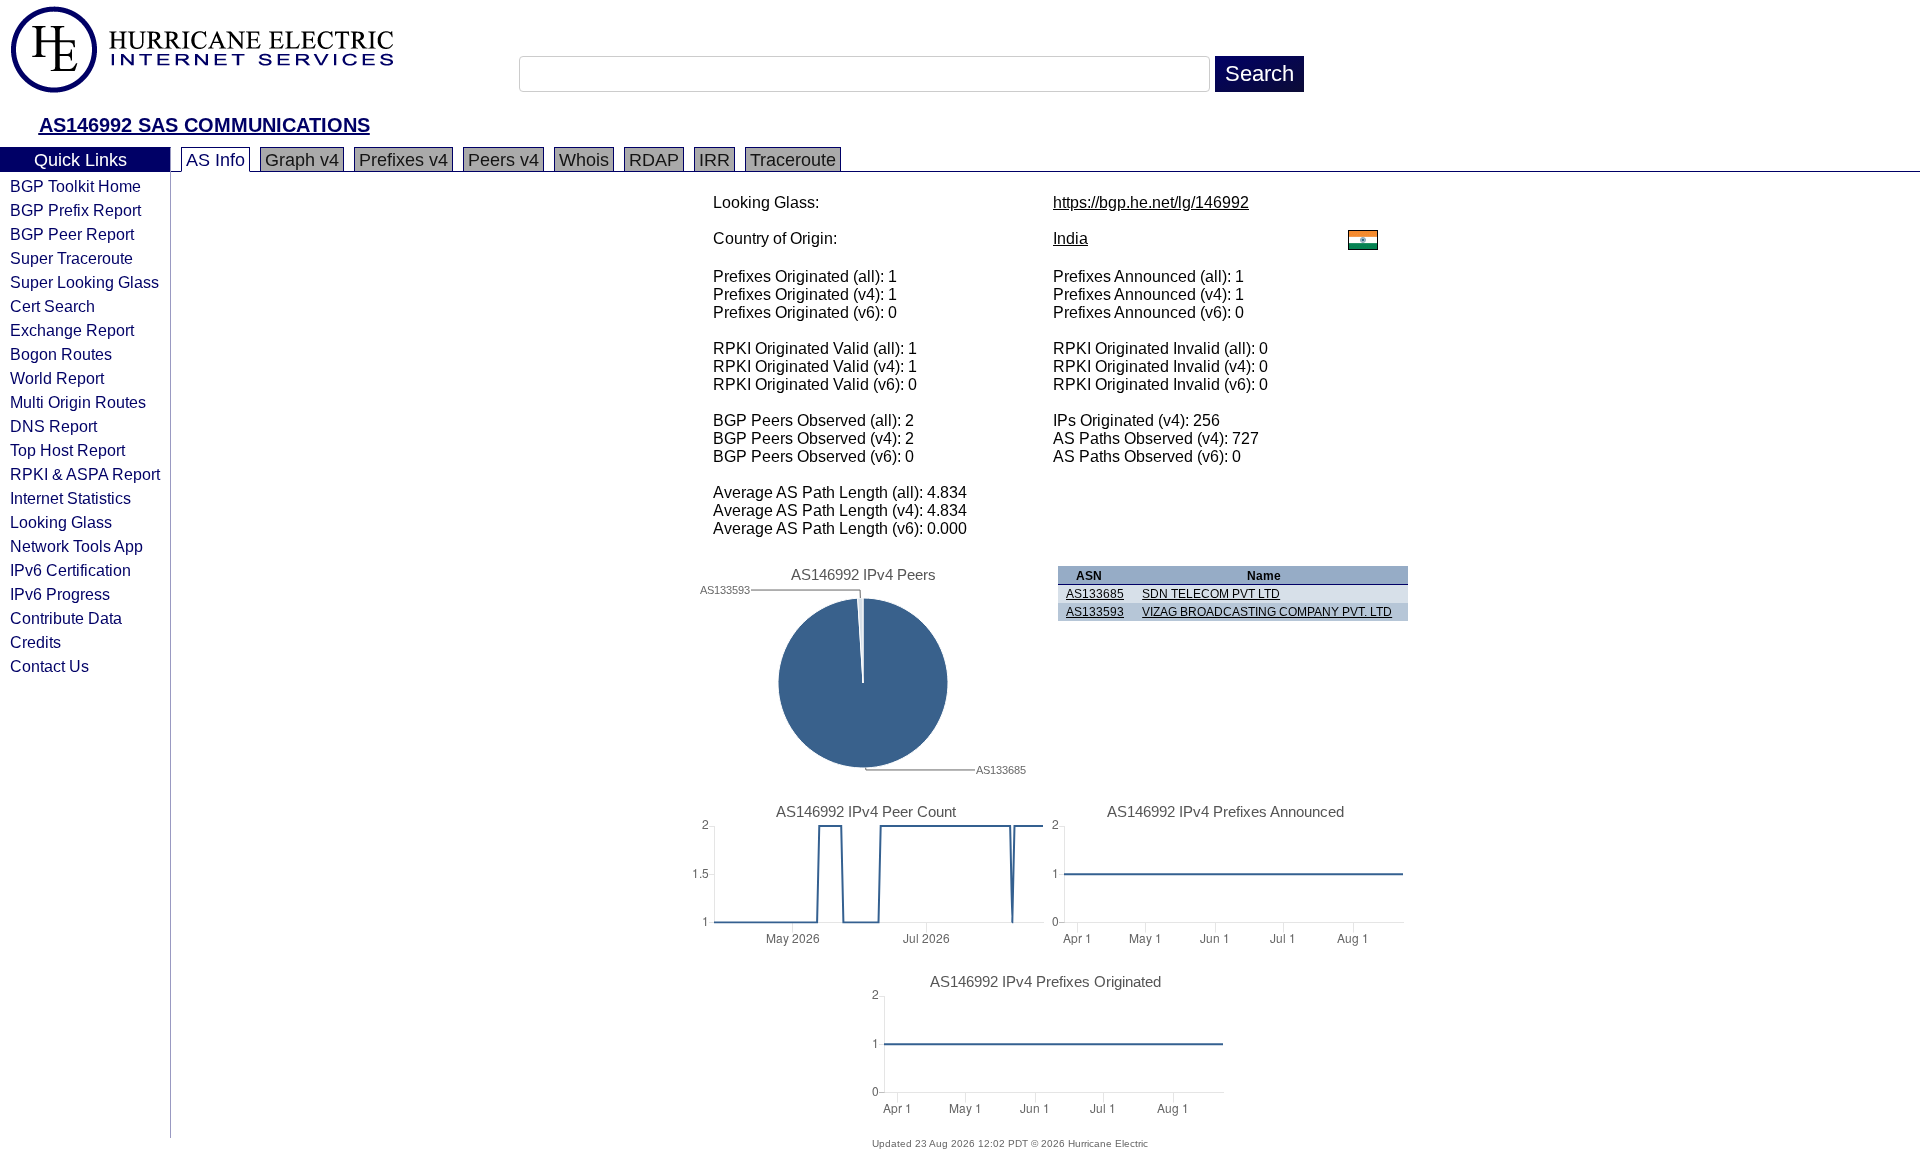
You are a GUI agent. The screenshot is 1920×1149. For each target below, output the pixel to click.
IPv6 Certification (70, 570)
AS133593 (1095, 612)
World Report (57, 378)
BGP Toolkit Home (75, 186)
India (1070, 238)
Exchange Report (72, 330)
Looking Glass (61, 522)
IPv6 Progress (60, 594)
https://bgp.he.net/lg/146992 (1151, 202)
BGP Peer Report (72, 234)
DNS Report (53, 426)
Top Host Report (67, 450)
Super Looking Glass (84, 282)
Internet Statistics (70, 498)
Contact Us (49, 666)
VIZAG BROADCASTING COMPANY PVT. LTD (1267, 612)
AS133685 (1095, 594)
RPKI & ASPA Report (85, 474)
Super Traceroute (71, 258)
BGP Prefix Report (75, 210)
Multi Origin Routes (78, 402)
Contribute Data (66, 618)
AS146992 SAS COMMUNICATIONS (204, 125)
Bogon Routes (61, 354)
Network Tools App (76, 546)
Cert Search (52, 306)
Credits (35, 642)
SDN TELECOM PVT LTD (1211, 594)
